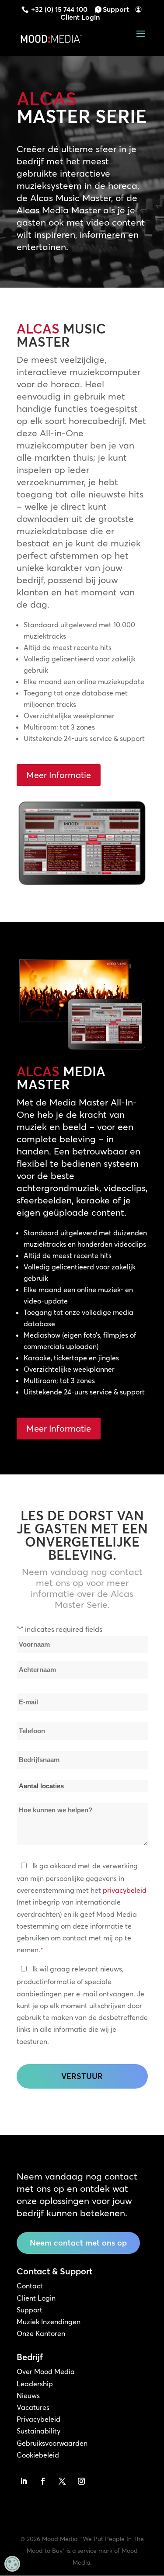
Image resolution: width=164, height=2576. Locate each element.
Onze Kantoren (41, 2333)
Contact (30, 2286)
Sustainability (38, 2431)
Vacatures (33, 2407)
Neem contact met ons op (78, 2243)
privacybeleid (125, 1890)
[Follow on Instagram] (81, 2481)
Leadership (35, 2384)
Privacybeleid (38, 2419)
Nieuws (28, 2395)
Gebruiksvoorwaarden (52, 2443)
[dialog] (12, 2564)
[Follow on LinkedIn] (24, 2481)
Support (116, 9)
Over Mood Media (46, 2371)
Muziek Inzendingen (49, 2322)
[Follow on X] (62, 2481)
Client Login (80, 17)
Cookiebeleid (38, 2455)
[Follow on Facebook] (43, 2481)
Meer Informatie (59, 775)
